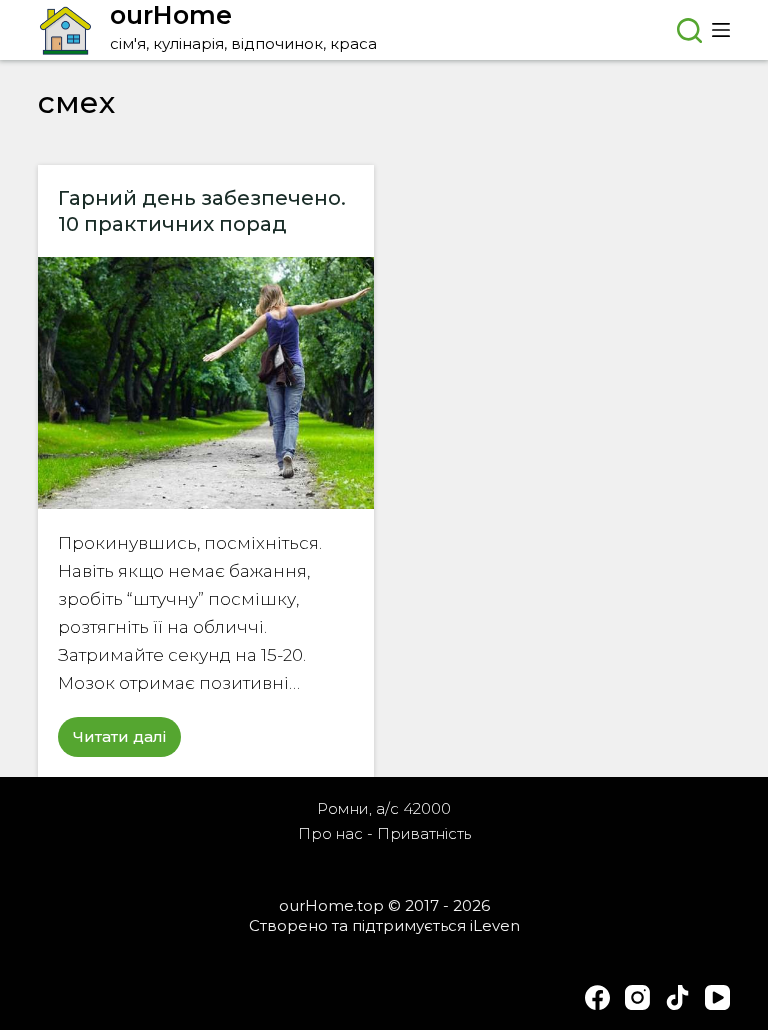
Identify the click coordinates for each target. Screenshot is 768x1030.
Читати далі (127, 742)
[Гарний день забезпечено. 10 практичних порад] (206, 383)
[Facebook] (597, 997)
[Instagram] (637, 997)
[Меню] (721, 30)
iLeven (495, 925)
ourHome (171, 15)
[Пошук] (689, 30)
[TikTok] (677, 997)
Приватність (424, 833)
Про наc (330, 833)
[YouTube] (717, 997)
